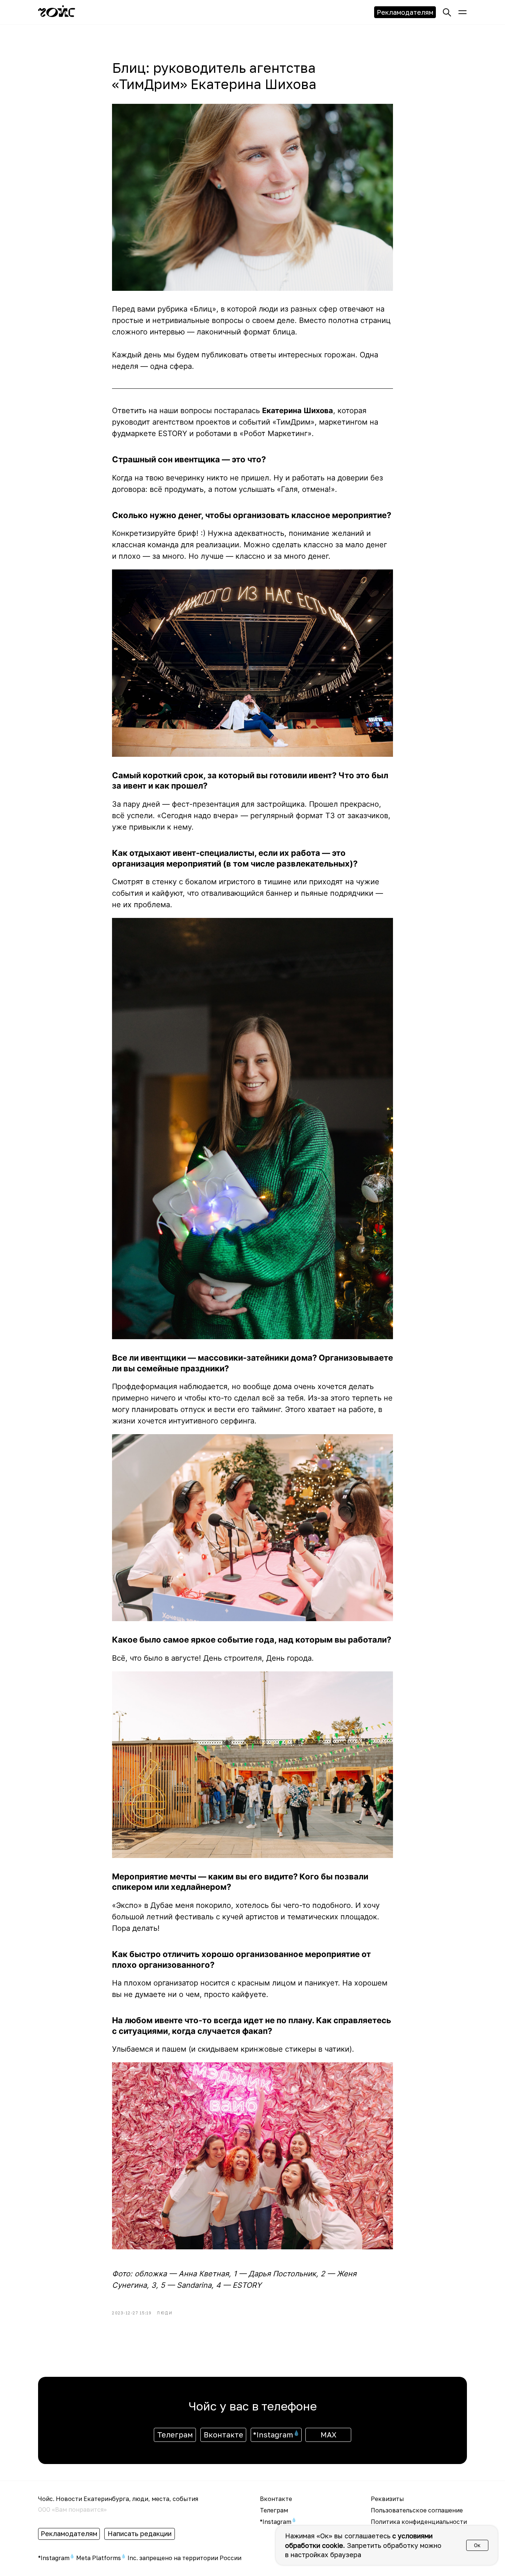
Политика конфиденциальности (419, 2522)
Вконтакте (276, 2499)
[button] (462, 12)
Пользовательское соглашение (417, 2510)
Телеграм (274, 2510)
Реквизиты (387, 2499)
